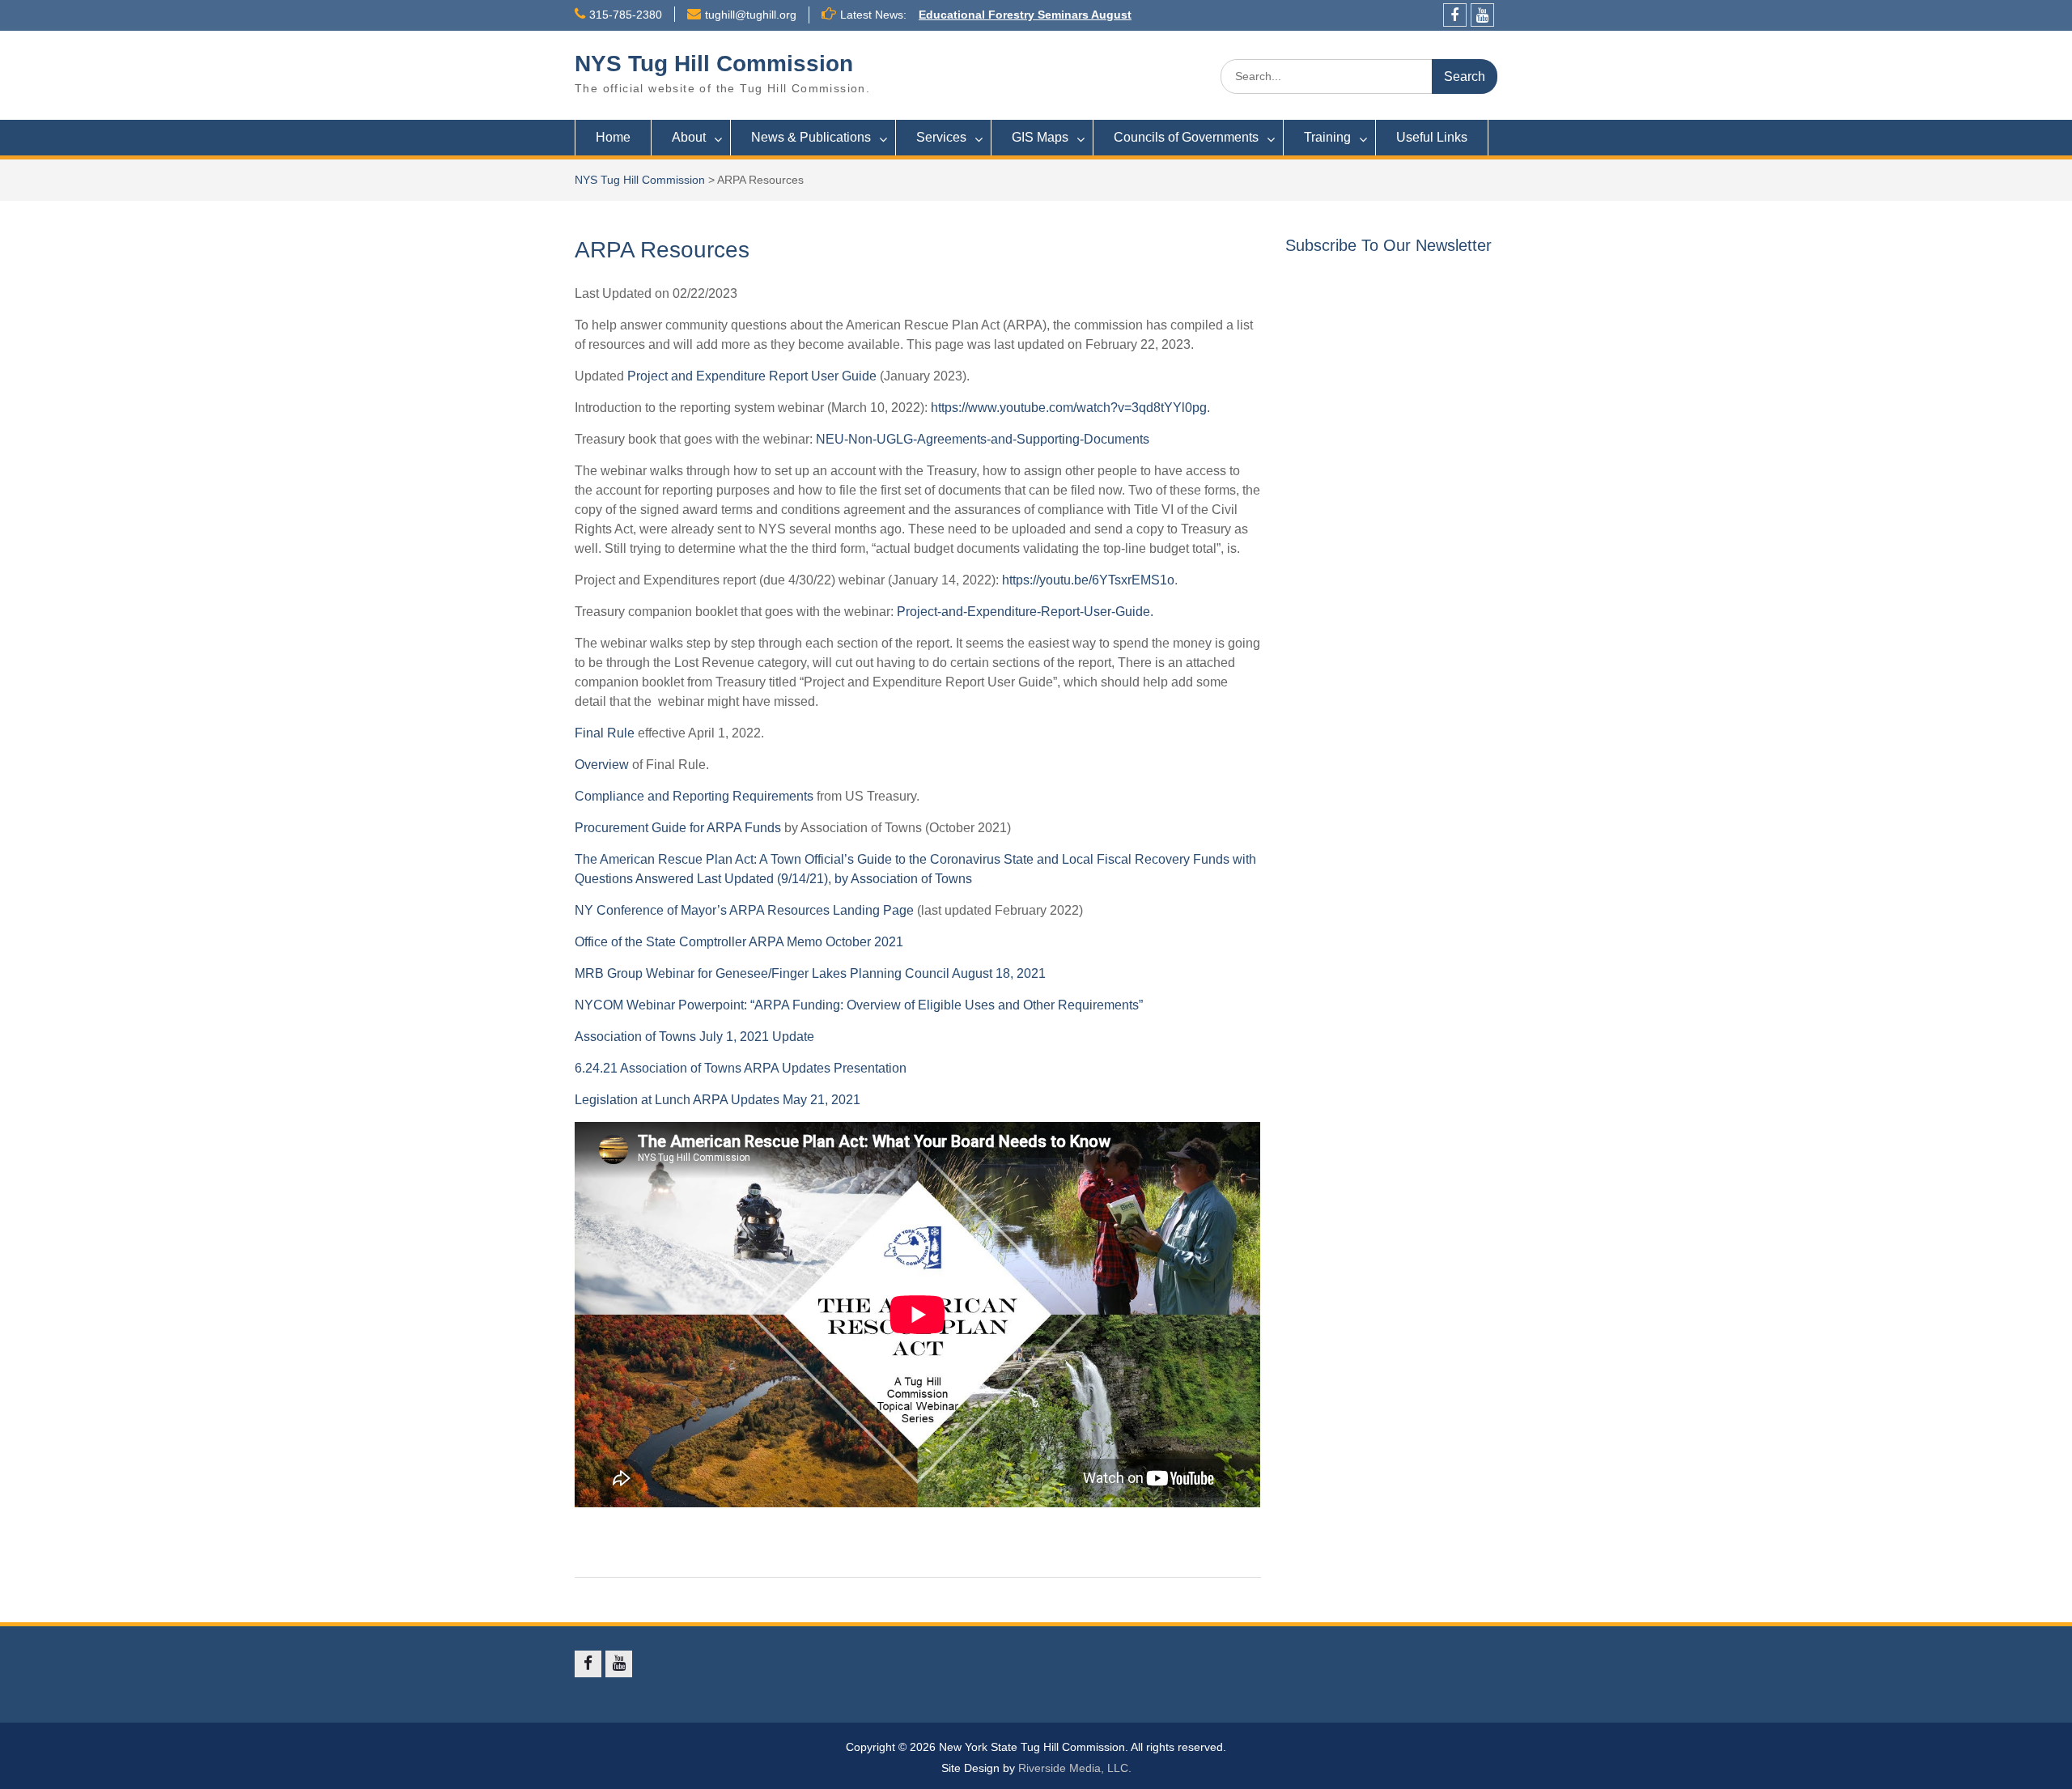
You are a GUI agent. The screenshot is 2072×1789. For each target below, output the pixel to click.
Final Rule (605, 733)
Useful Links (1432, 137)
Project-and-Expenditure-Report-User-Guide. (1025, 612)
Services (941, 137)
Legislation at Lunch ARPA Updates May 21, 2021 (718, 1100)
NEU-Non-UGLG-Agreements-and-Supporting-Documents (983, 439)
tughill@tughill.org (751, 15)
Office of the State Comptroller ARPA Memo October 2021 (739, 942)
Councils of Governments (1186, 137)
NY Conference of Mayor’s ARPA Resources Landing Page (744, 910)
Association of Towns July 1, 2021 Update (694, 1037)
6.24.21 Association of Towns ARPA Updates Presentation (741, 1068)
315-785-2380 (626, 15)
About (689, 137)
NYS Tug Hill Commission (714, 64)
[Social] (1455, 15)
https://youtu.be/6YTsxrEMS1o (1088, 580)
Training (1327, 137)
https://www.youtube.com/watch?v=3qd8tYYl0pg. (1070, 408)
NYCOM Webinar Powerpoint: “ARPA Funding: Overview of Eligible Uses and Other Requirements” (859, 1005)
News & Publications (811, 137)
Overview (602, 765)
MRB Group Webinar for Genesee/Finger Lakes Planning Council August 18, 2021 (810, 973)
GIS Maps (1040, 137)
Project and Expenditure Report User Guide (752, 376)
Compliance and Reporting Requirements (694, 796)
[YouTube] (1482, 15)
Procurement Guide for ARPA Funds (678, 828)
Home (613, 137)
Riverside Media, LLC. (1075, 1768)
